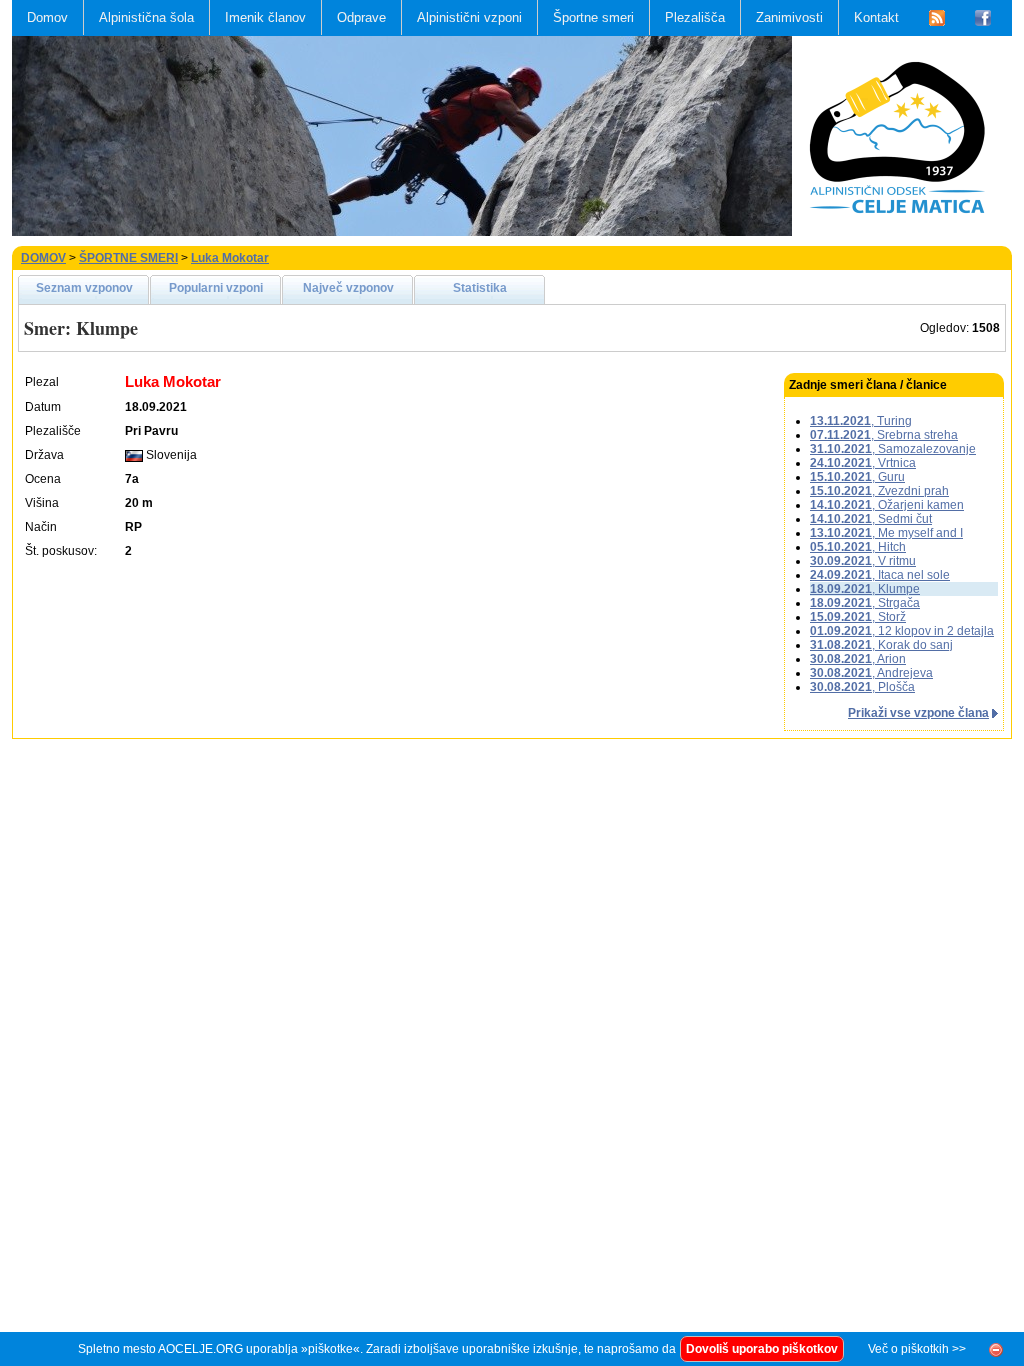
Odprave (361, 17)
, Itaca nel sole (880, 575)
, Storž (858, 617)
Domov (47, 17)
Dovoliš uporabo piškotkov (762, 1349)
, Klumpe (865, 589)
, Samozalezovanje (893, 449)
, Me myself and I (886, 533)
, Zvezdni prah (879, 491)
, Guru (857, 477)
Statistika (480, 288)
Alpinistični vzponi (469, 17)
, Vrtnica (863, 463)
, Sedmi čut (871, 519)
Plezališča (695, 17)
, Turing (861, 421)
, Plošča (862, 687)
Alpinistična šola (146, 17)
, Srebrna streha (884, 435)
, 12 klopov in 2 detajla (902, 631)
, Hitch (858, 547)
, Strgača (865, 603)
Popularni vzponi (216, 288)
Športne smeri (593, 17)
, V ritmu (863, 561)
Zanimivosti (789, 17)
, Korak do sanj (881, 645)
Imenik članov (265, 17)
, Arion (858, 659)
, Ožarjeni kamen (887, 505)
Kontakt (876, 17)
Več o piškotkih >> (917, 1349)
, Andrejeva (871, 673)
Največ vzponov (348, 288)
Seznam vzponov (84, 288)
